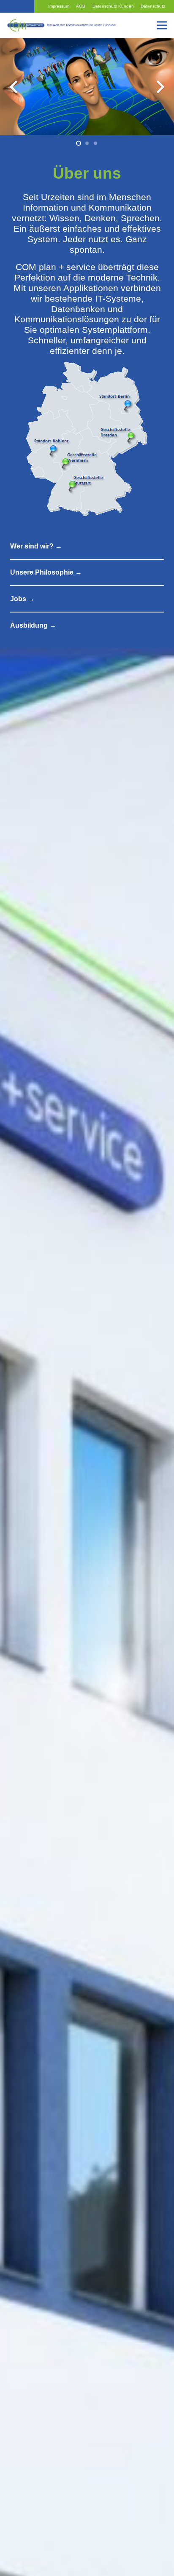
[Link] (63, 25)
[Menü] (162, 25)
